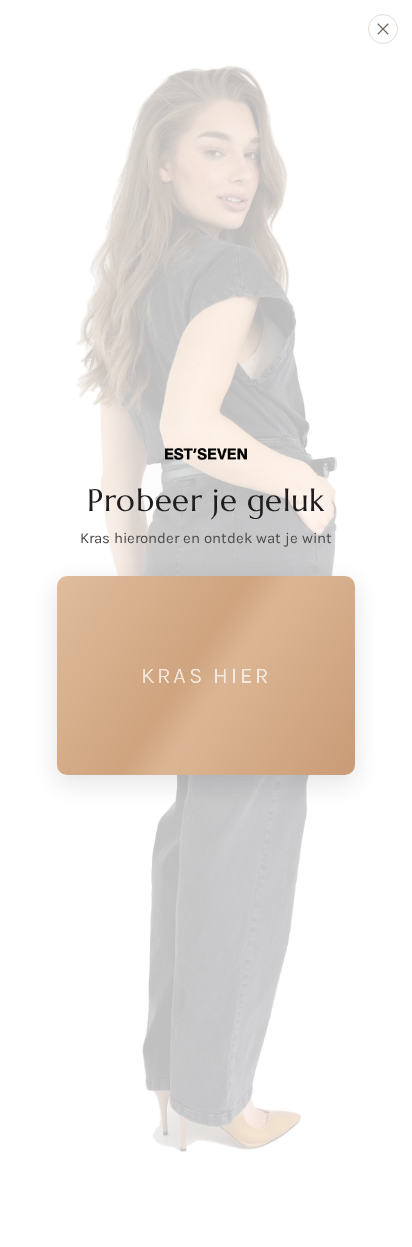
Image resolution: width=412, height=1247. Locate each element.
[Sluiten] (383, 29)
